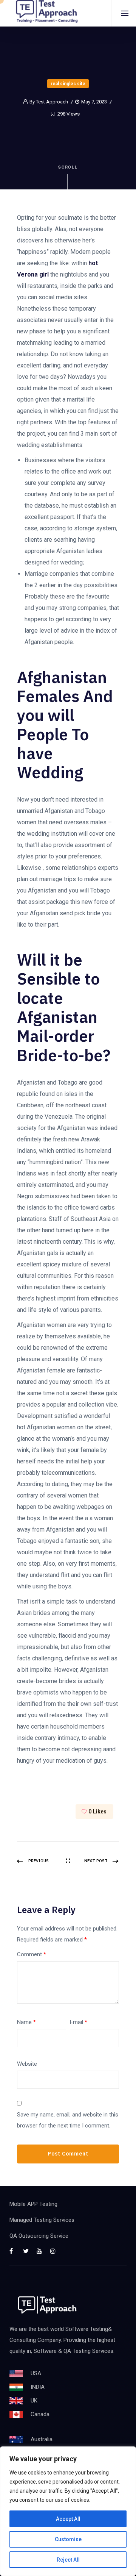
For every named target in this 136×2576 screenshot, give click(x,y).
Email (79, 2022)
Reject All (68, 2560)
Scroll (68, 167)
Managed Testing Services (42, 2220)
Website (27, 2064)
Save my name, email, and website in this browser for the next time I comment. (68, 2120)
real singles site (68, 84)
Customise (68, 2539)
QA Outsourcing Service (39, 2236)
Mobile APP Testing (33, 2204)
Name (26, 2022)
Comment (32, 1954)
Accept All (68, 2519)
